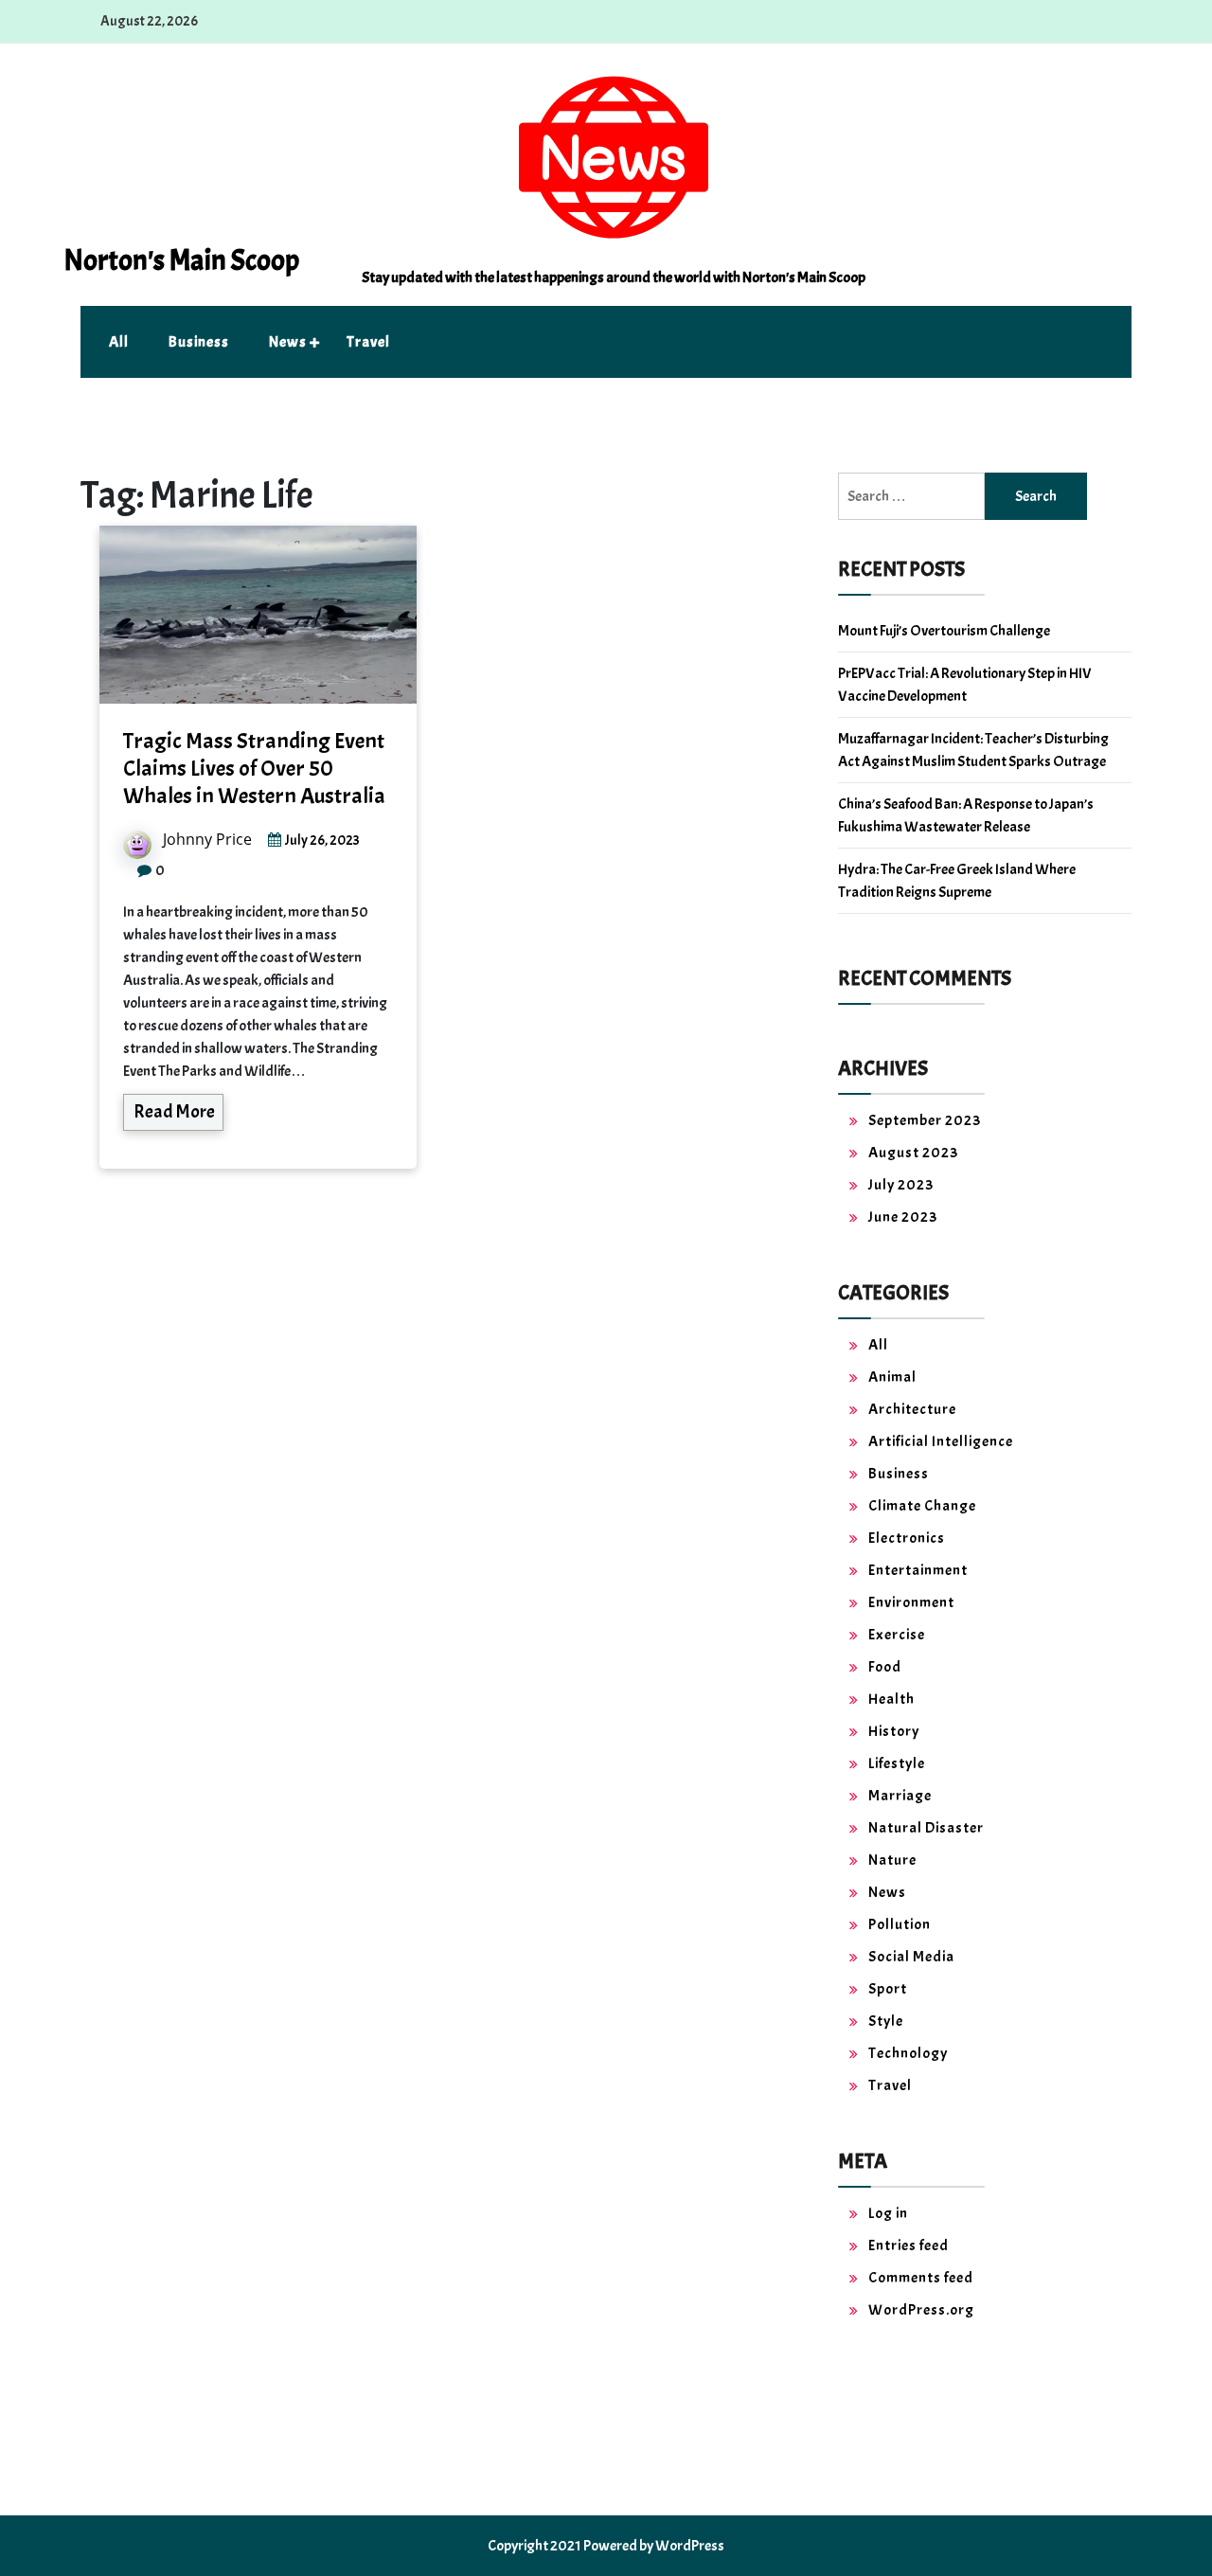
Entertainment (918, 1570)
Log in (888, 2213)
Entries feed (909, 2245)
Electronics (907, 1538)
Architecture (912, 1409)
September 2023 (925, 1120)
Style (886, 2021)
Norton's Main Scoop (181, 260)
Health (891, 1699)
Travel (368, 342)
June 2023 (903, 1217)
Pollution (900, 1924)
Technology (908, 2053)
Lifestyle (897, 1763)
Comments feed (921, 2278)
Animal (892, 1377)
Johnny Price (207, 839)
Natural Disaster (926, 1828)
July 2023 (901, 1185)
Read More (174, 1111)
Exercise (897, 1635)
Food (885, 1667)
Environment (911, 1602)
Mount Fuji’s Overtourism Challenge (944, 631)
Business (199, 342)
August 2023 (913, 1153)
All (119, 342)
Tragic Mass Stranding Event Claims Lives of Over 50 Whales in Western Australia (254, 768)
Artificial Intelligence (941, 1441)
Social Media (911, 1957)
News (288, 342)
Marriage (900, 1796)
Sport (888, 1989)
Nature (892, 1860)
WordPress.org (921, 2310)
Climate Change (922, 1506)
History (894, 1731)
